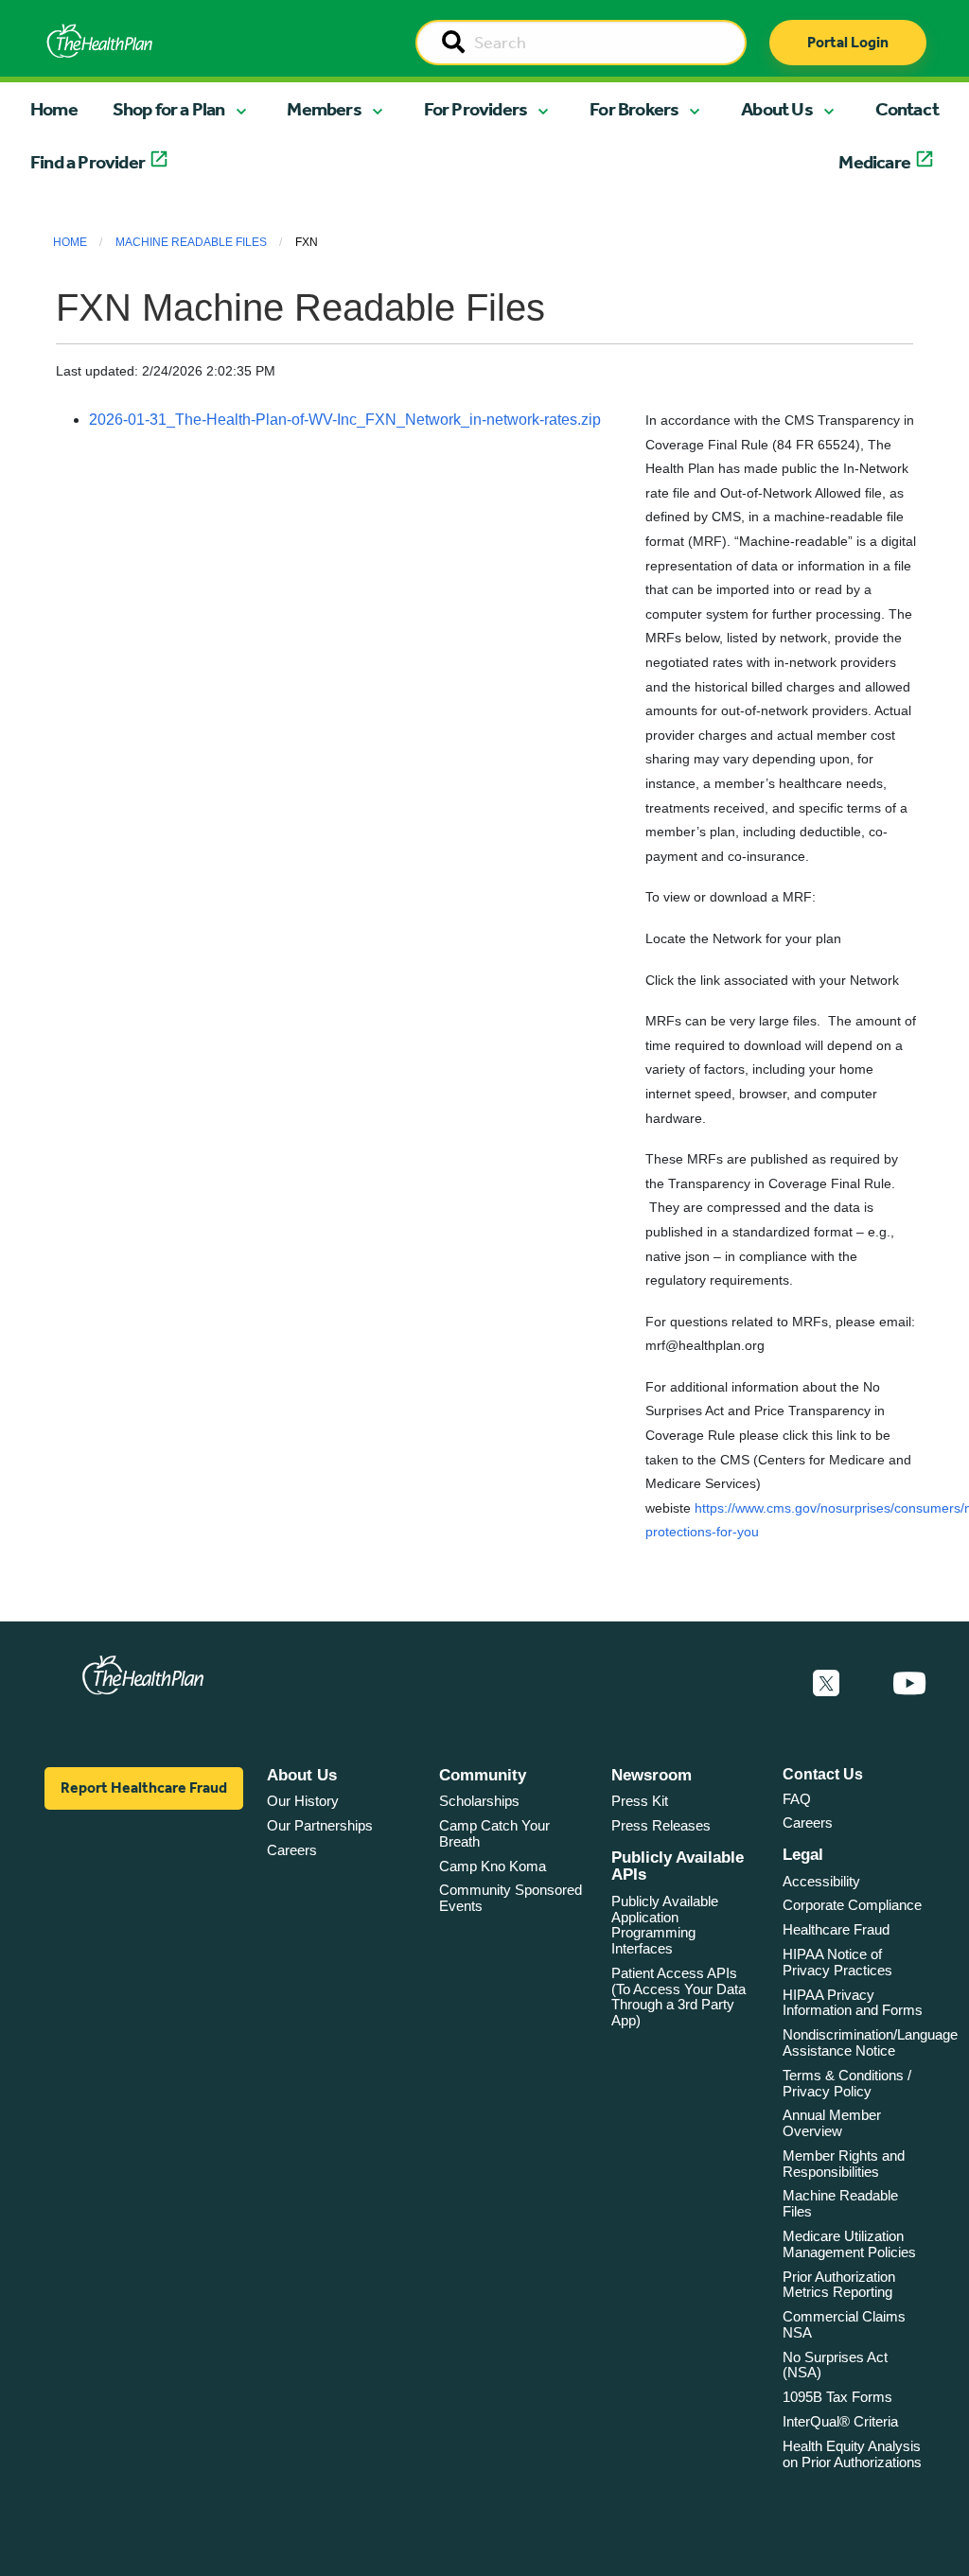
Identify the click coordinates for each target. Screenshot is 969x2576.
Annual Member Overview (832, 2123)
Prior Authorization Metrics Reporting (839, 2285)
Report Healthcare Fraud (144, 1787)
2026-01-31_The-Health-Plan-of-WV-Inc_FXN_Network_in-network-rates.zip (345, 420)
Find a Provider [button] (88, 162)
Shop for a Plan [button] (169, 109)
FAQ (797, 1799)
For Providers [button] (476, 109)
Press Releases (661, 1825)
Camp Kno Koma (493, 1866)
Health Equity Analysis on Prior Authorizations (852, 2454)
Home (54, 109)
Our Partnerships (320, 1825)
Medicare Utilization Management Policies (849, 2244)
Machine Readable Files (191, 242)
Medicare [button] (874, 162)
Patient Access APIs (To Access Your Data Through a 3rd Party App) (678, 1997)
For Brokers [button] (634, 109)
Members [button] (324, 109)
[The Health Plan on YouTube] (909, 1684)
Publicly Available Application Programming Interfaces (665, 1925)
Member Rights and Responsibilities (844, 2164)
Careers (292, 1850)
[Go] (453, 44)
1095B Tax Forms (837, 2397)
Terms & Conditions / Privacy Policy (847, 2083)
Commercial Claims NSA (844, 2324)
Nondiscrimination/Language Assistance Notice (870, 2042)
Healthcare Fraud (836, 1929)
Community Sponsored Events (511, 1898)
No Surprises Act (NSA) (835, 2365)
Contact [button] (907, 109)
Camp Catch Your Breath (494, 1833)
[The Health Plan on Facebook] (775, 1684)
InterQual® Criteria (840, 2421)
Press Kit (640, 1801)
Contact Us (823, 1774)
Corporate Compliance (852, 1905)
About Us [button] (777, 109)
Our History (303, 1801)
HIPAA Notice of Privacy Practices (837, 1962)
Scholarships (479, 1801)
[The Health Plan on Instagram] (866, 1684)
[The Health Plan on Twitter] (826, 1684)
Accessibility (821, 1881)
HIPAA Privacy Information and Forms (853, 2003)
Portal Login (848, 42)
